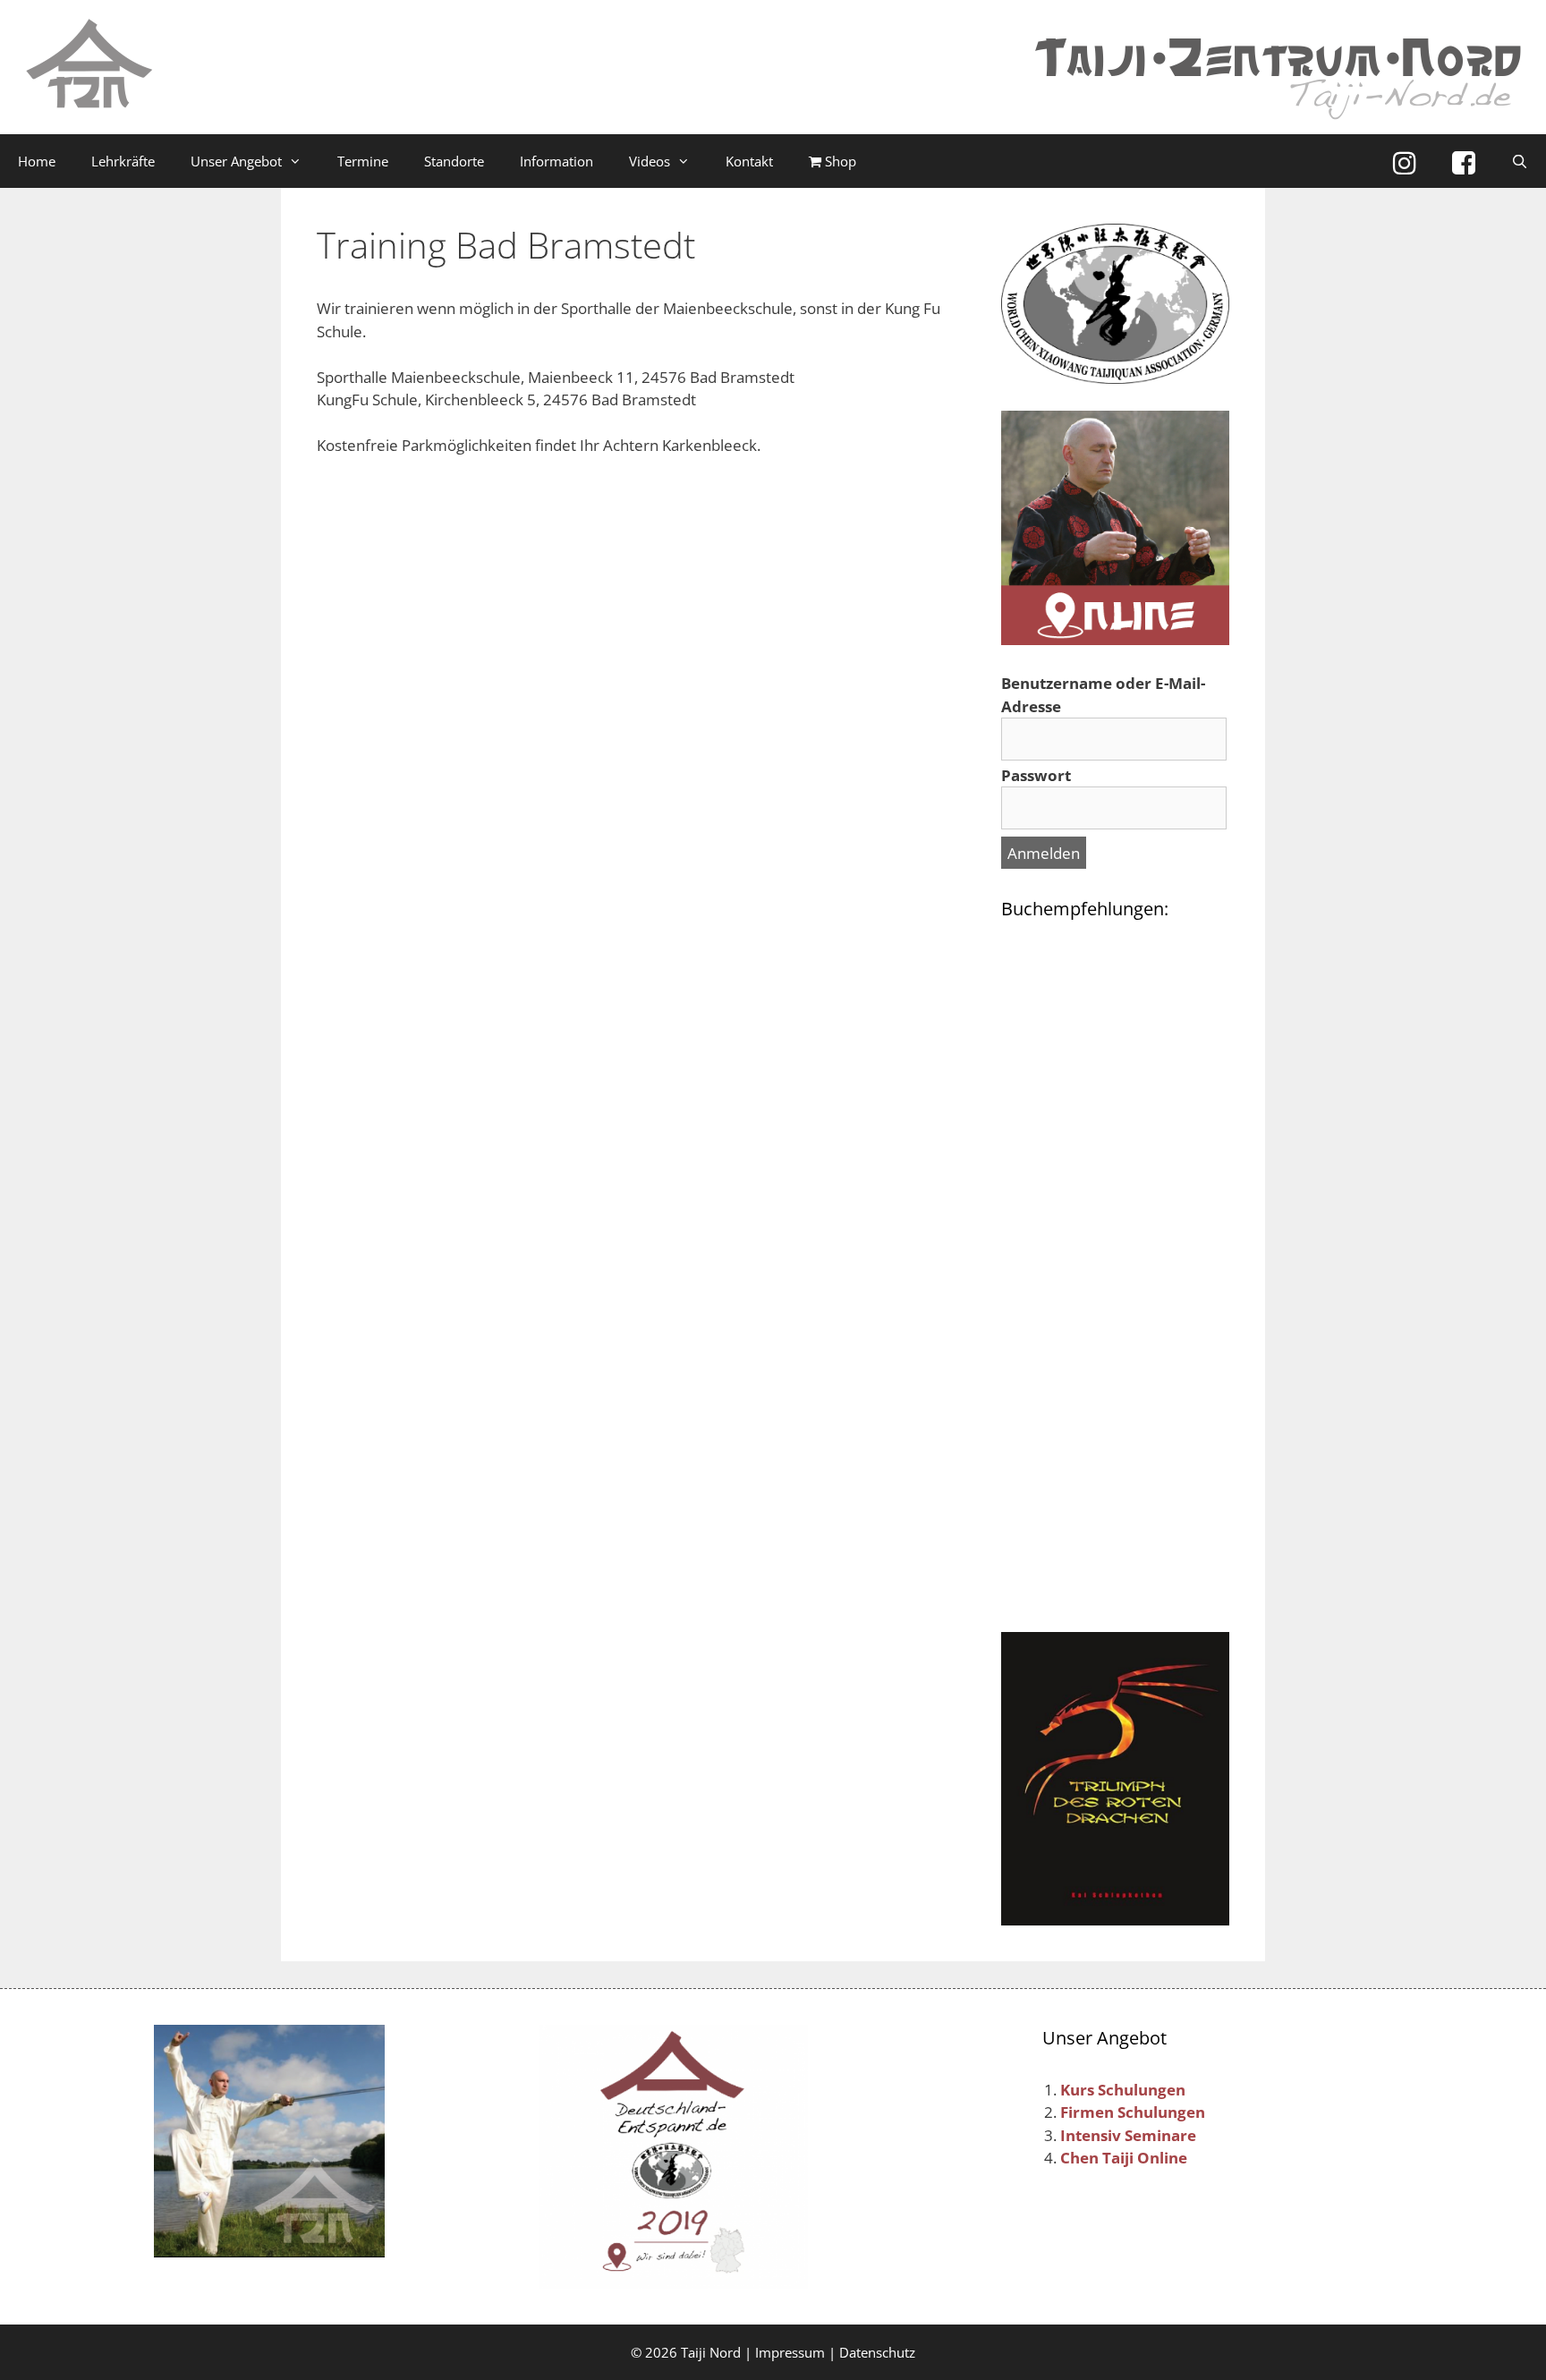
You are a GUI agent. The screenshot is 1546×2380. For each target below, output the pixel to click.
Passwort (1036, 775)
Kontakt (749, 161)
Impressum (790, 2352)
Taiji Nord (711, 2352)
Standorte (454, 161)
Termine (363, 161)
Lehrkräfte (123, 161)
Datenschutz (877, 2352)
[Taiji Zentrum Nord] (89, 66)
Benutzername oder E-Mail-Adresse (1103, 695)
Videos (650, 161)
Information (556, 161)
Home (37, 161)
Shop (839, 161)
